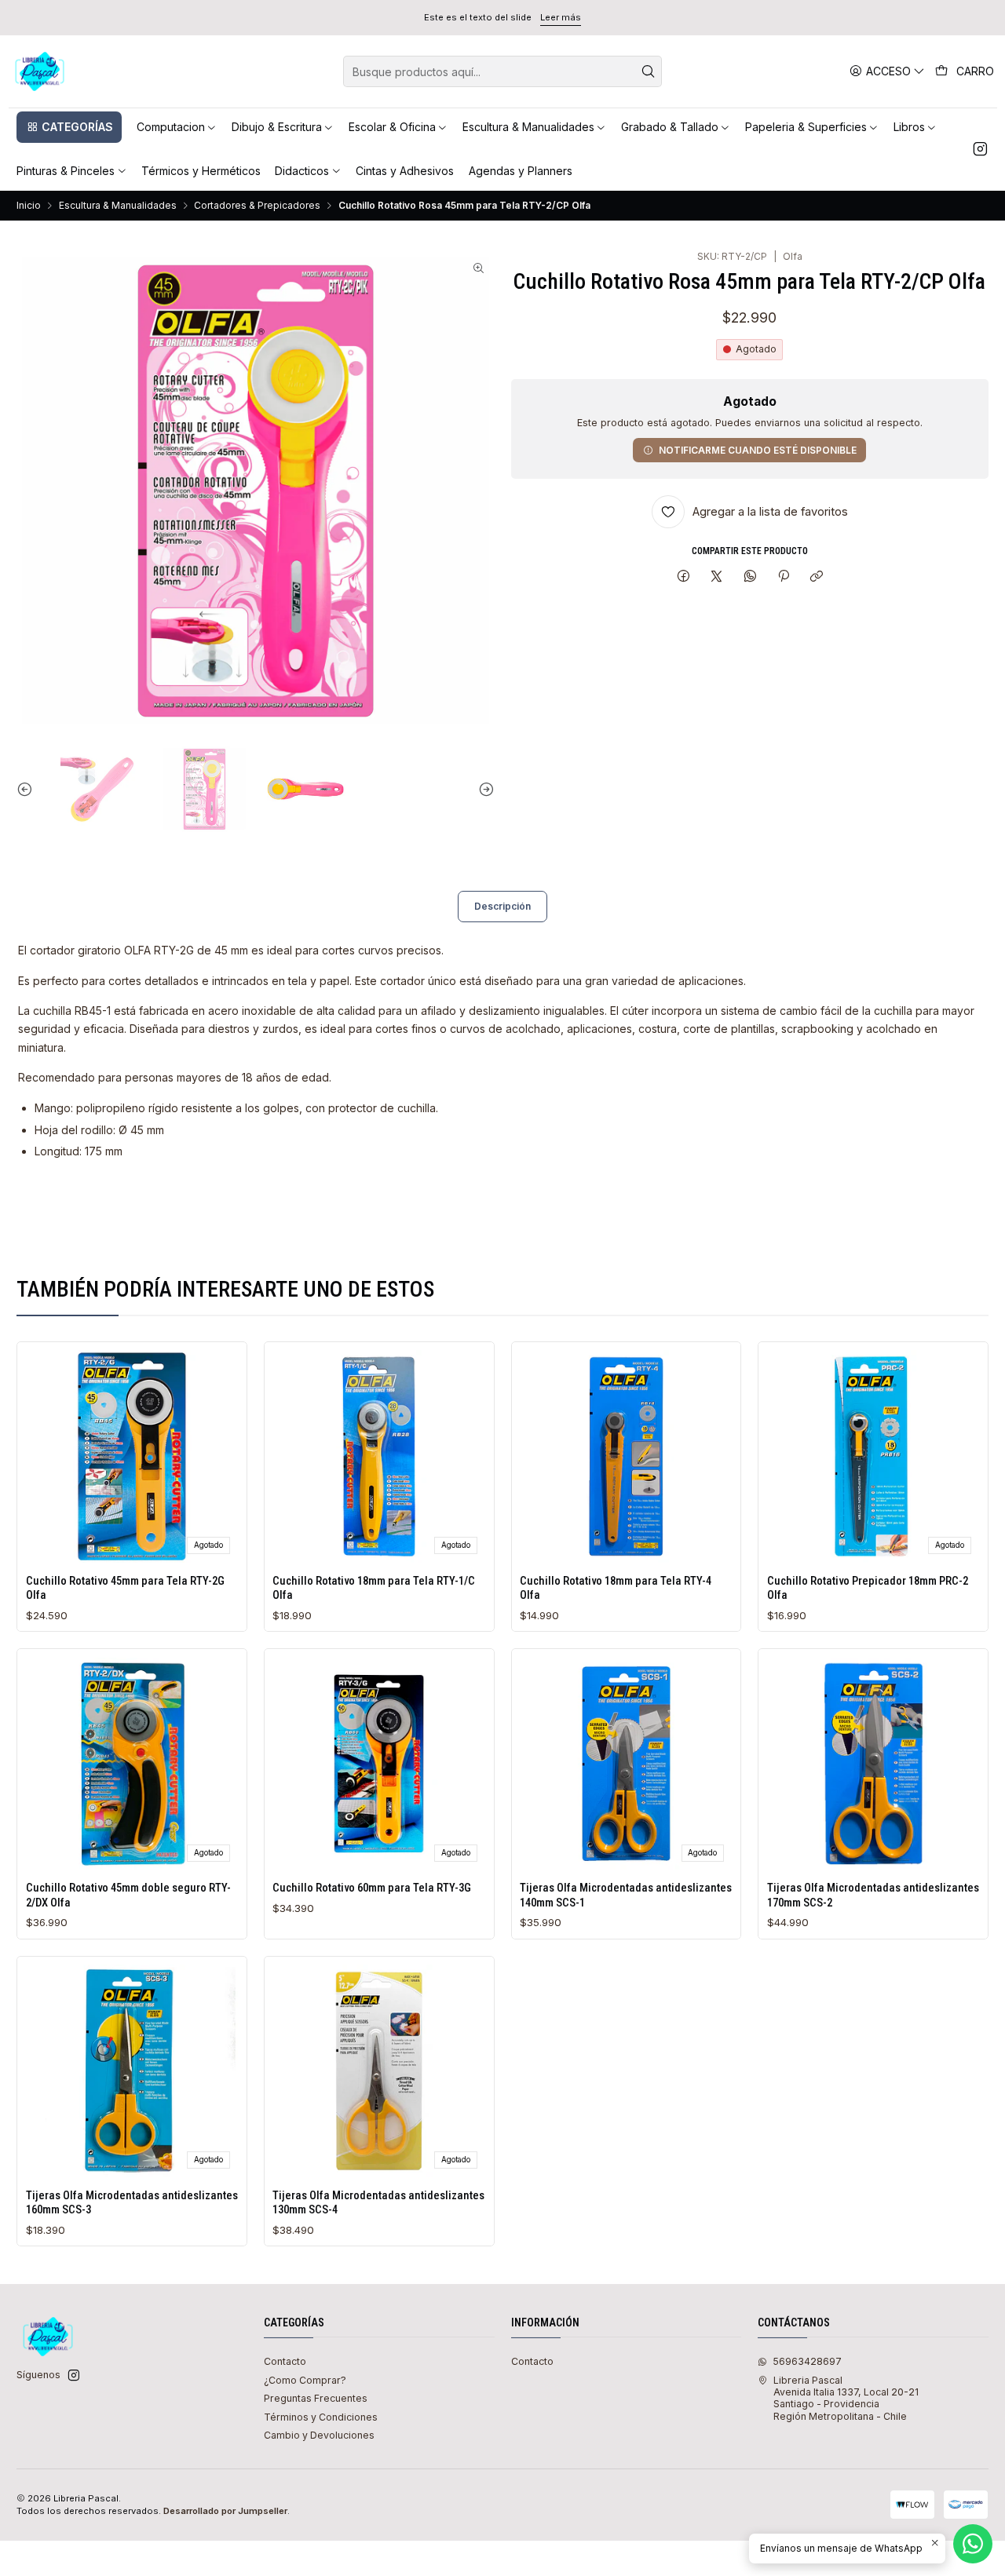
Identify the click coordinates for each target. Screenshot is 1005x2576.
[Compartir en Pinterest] (784, 576)
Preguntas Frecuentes (316, 2398)
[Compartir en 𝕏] (717, 576)
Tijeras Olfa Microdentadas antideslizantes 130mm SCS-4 (378, 2202)
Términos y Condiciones (321, 2417)
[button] (69, 127)
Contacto (285, 2361)
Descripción (502, 906)
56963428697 (807, 2361)
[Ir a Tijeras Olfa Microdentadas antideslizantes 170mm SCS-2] (873, 1764)
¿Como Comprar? (305, 2380)
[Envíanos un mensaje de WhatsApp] (973, 2544)
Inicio (29, 206)
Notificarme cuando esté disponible (758, 450)
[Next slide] (483, 789)
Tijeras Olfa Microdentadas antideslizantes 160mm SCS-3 (132, 2202)
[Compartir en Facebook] (683, 576)
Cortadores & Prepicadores (257, 206)
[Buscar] (649, 71)
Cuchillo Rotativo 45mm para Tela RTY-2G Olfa (125, 1588)
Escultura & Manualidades (118, 206)
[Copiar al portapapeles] (817, 576)
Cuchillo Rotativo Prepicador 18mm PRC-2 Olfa (868, 1588)
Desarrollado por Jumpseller (225, 2511)
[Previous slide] (28, 789)
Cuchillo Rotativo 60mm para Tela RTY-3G (372, 1888)
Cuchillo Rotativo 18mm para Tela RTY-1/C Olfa (374, 1588)
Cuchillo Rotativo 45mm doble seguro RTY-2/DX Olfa (128, 1895)
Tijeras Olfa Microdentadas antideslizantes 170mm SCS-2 (873, 1895)
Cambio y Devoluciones (319, 2435)
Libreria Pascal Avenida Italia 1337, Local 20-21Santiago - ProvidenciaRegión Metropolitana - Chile (846, 2398)
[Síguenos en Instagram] (980, 149)
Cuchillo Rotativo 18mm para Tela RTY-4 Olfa (616, 1588)
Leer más (561, 17)
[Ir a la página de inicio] (40, 71)
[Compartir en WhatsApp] (751, 576)
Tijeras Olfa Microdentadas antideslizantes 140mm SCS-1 (626, 1895)
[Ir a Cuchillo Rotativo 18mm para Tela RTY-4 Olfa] (626, 1456)
